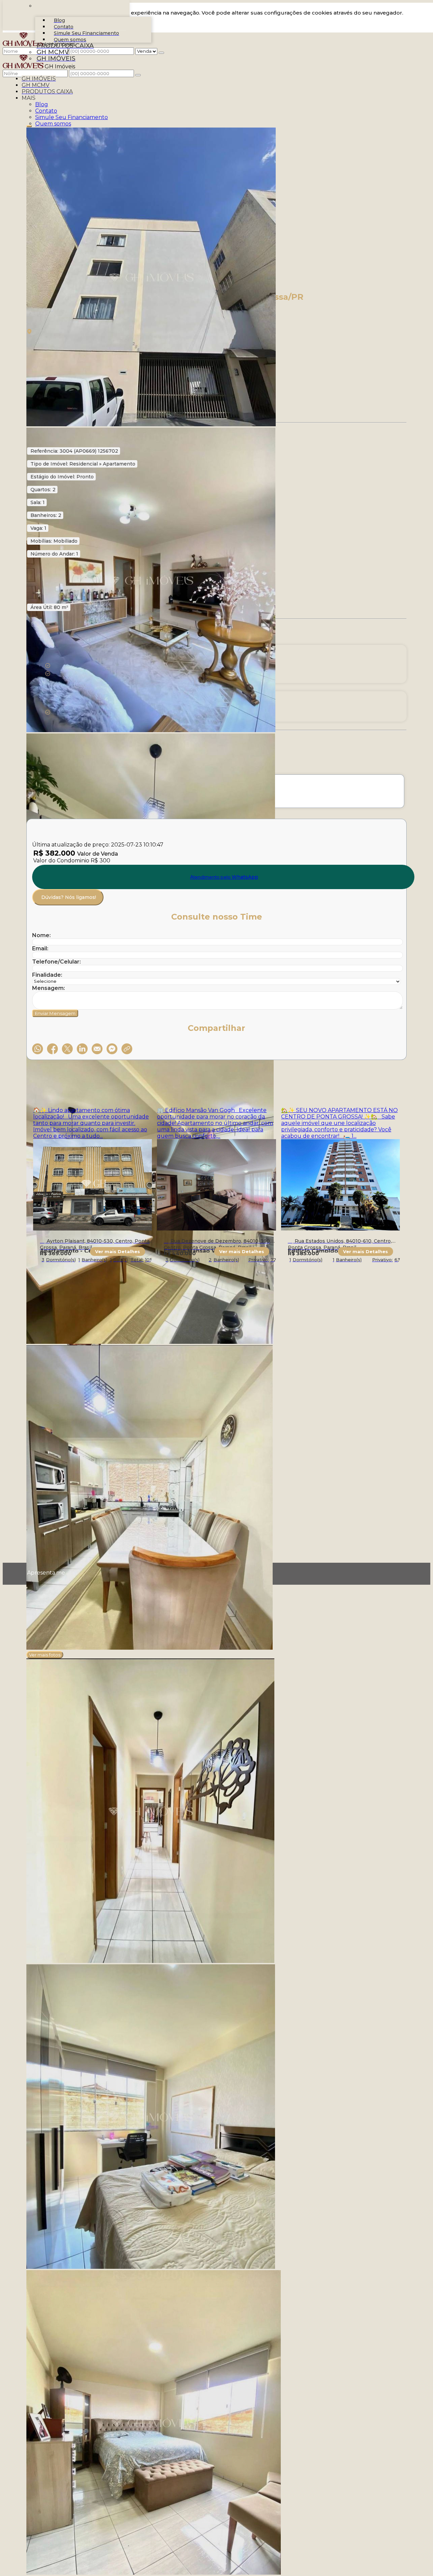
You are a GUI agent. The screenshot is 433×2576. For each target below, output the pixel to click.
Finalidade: (47, 975)
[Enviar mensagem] (161, 53)
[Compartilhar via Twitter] (67, 1049)
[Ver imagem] (216, 278)
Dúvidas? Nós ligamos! (69, 897)
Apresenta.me (35, 1573)
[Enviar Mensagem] (138, 75)
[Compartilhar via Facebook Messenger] (112, 1049)
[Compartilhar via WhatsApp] (38, 1049)
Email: (40, 948)
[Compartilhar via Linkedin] (82, 1049)
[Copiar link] (127, 1049)
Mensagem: (49, 988)
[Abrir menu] (10, 71)
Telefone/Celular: (56, 962)
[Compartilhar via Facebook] (52, 1049)
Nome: (41, 935)
